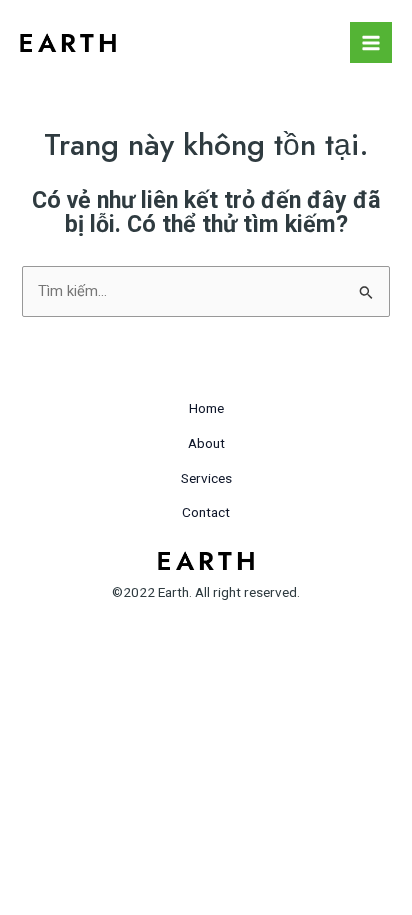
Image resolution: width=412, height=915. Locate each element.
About (206, 443)
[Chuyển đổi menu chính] (371, 43)
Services (206, 478)
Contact (206, 512)
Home (206, 408)
